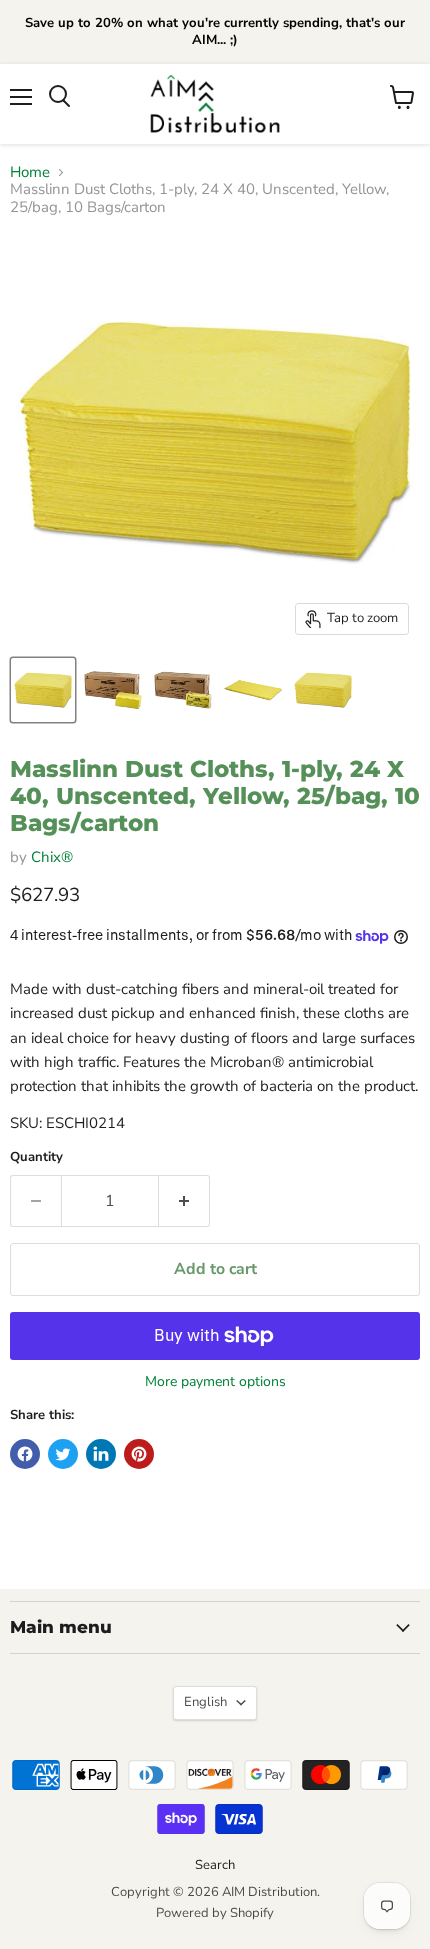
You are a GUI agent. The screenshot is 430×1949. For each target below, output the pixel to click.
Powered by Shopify (215, 1913)
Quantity (36, 1157)
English (205, 1702)
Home (30, 172)
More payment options (215, 1382)
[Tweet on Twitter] (63, 1454)
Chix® (52, 857)
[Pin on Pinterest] (139, 1454)
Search (215, 1865)
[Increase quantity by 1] (184, 1201)
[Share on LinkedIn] (101, 1454)
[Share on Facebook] (25, 1454)
